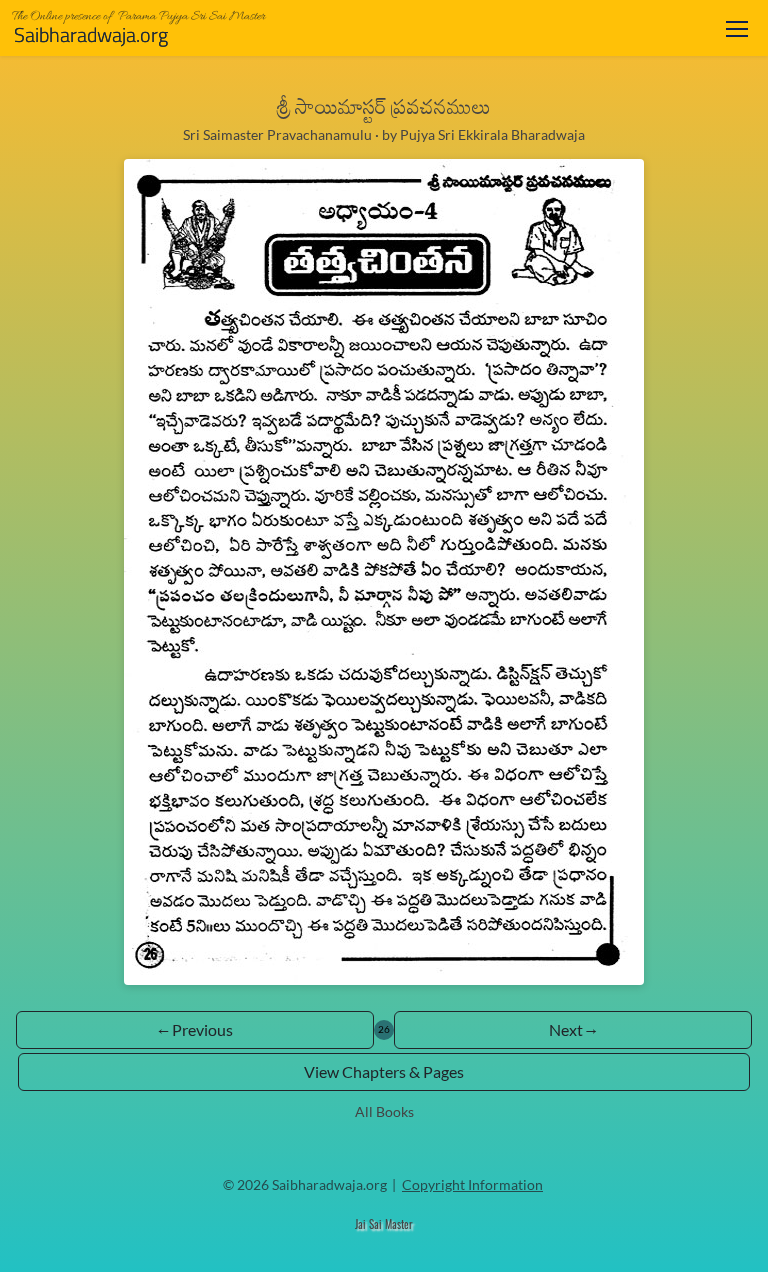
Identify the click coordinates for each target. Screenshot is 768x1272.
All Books (384, 1111)
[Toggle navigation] (737, 28)
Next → (573, 1029)
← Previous (195, 1029)
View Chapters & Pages (384, 1071)
